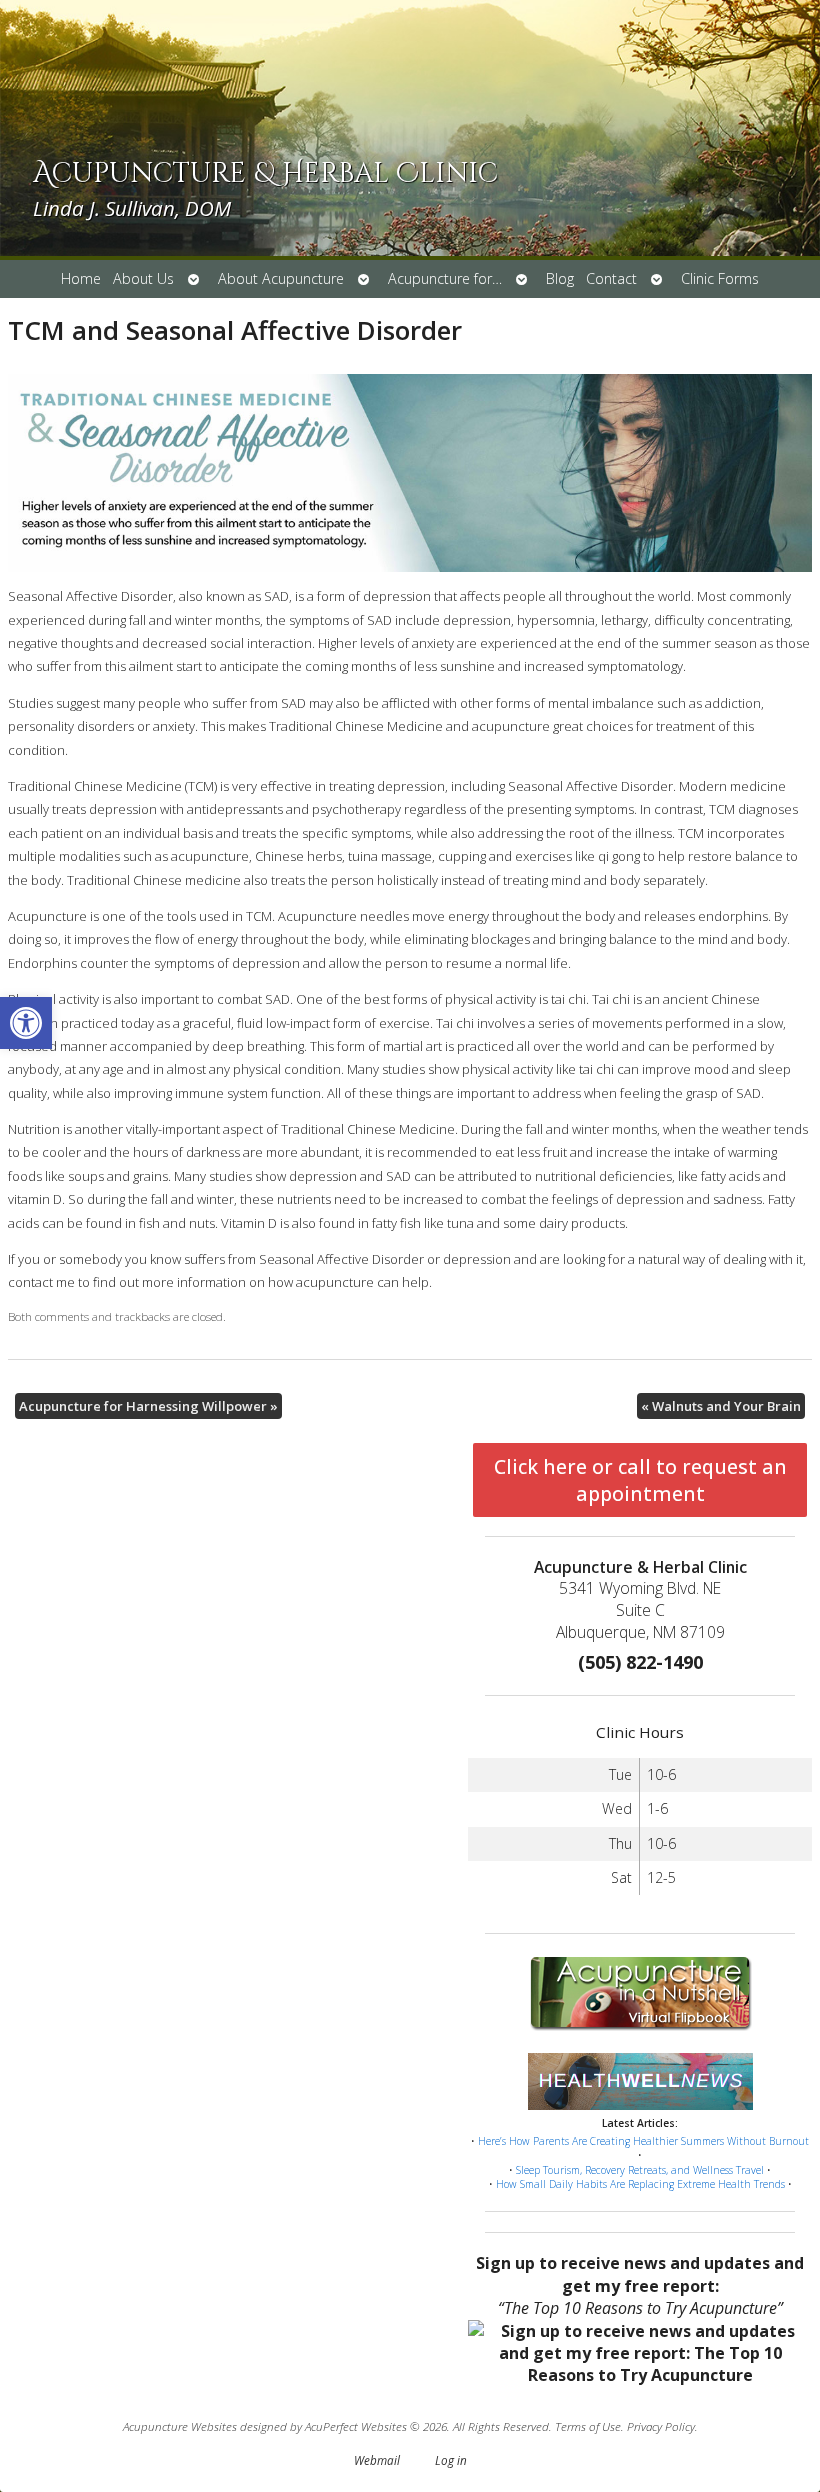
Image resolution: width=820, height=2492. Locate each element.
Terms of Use (588, 2426)
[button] (26, 1023)
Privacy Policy (661, 2426)
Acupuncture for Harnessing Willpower (148, 1406)
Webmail (377, 2460)
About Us (143, 278)
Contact (611, 278)
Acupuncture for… (445, 278)
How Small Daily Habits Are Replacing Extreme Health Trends (640, 2184)
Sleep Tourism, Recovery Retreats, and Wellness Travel (640, 2170)
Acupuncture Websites (180, 2426)
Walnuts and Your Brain (721, 1406)
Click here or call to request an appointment (640, 1480)
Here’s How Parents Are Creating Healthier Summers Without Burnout (643, 2141)
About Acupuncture (281, 278)
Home (81, 278)
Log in (451, 2460)
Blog (560, 278)
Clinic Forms (720, 278)
